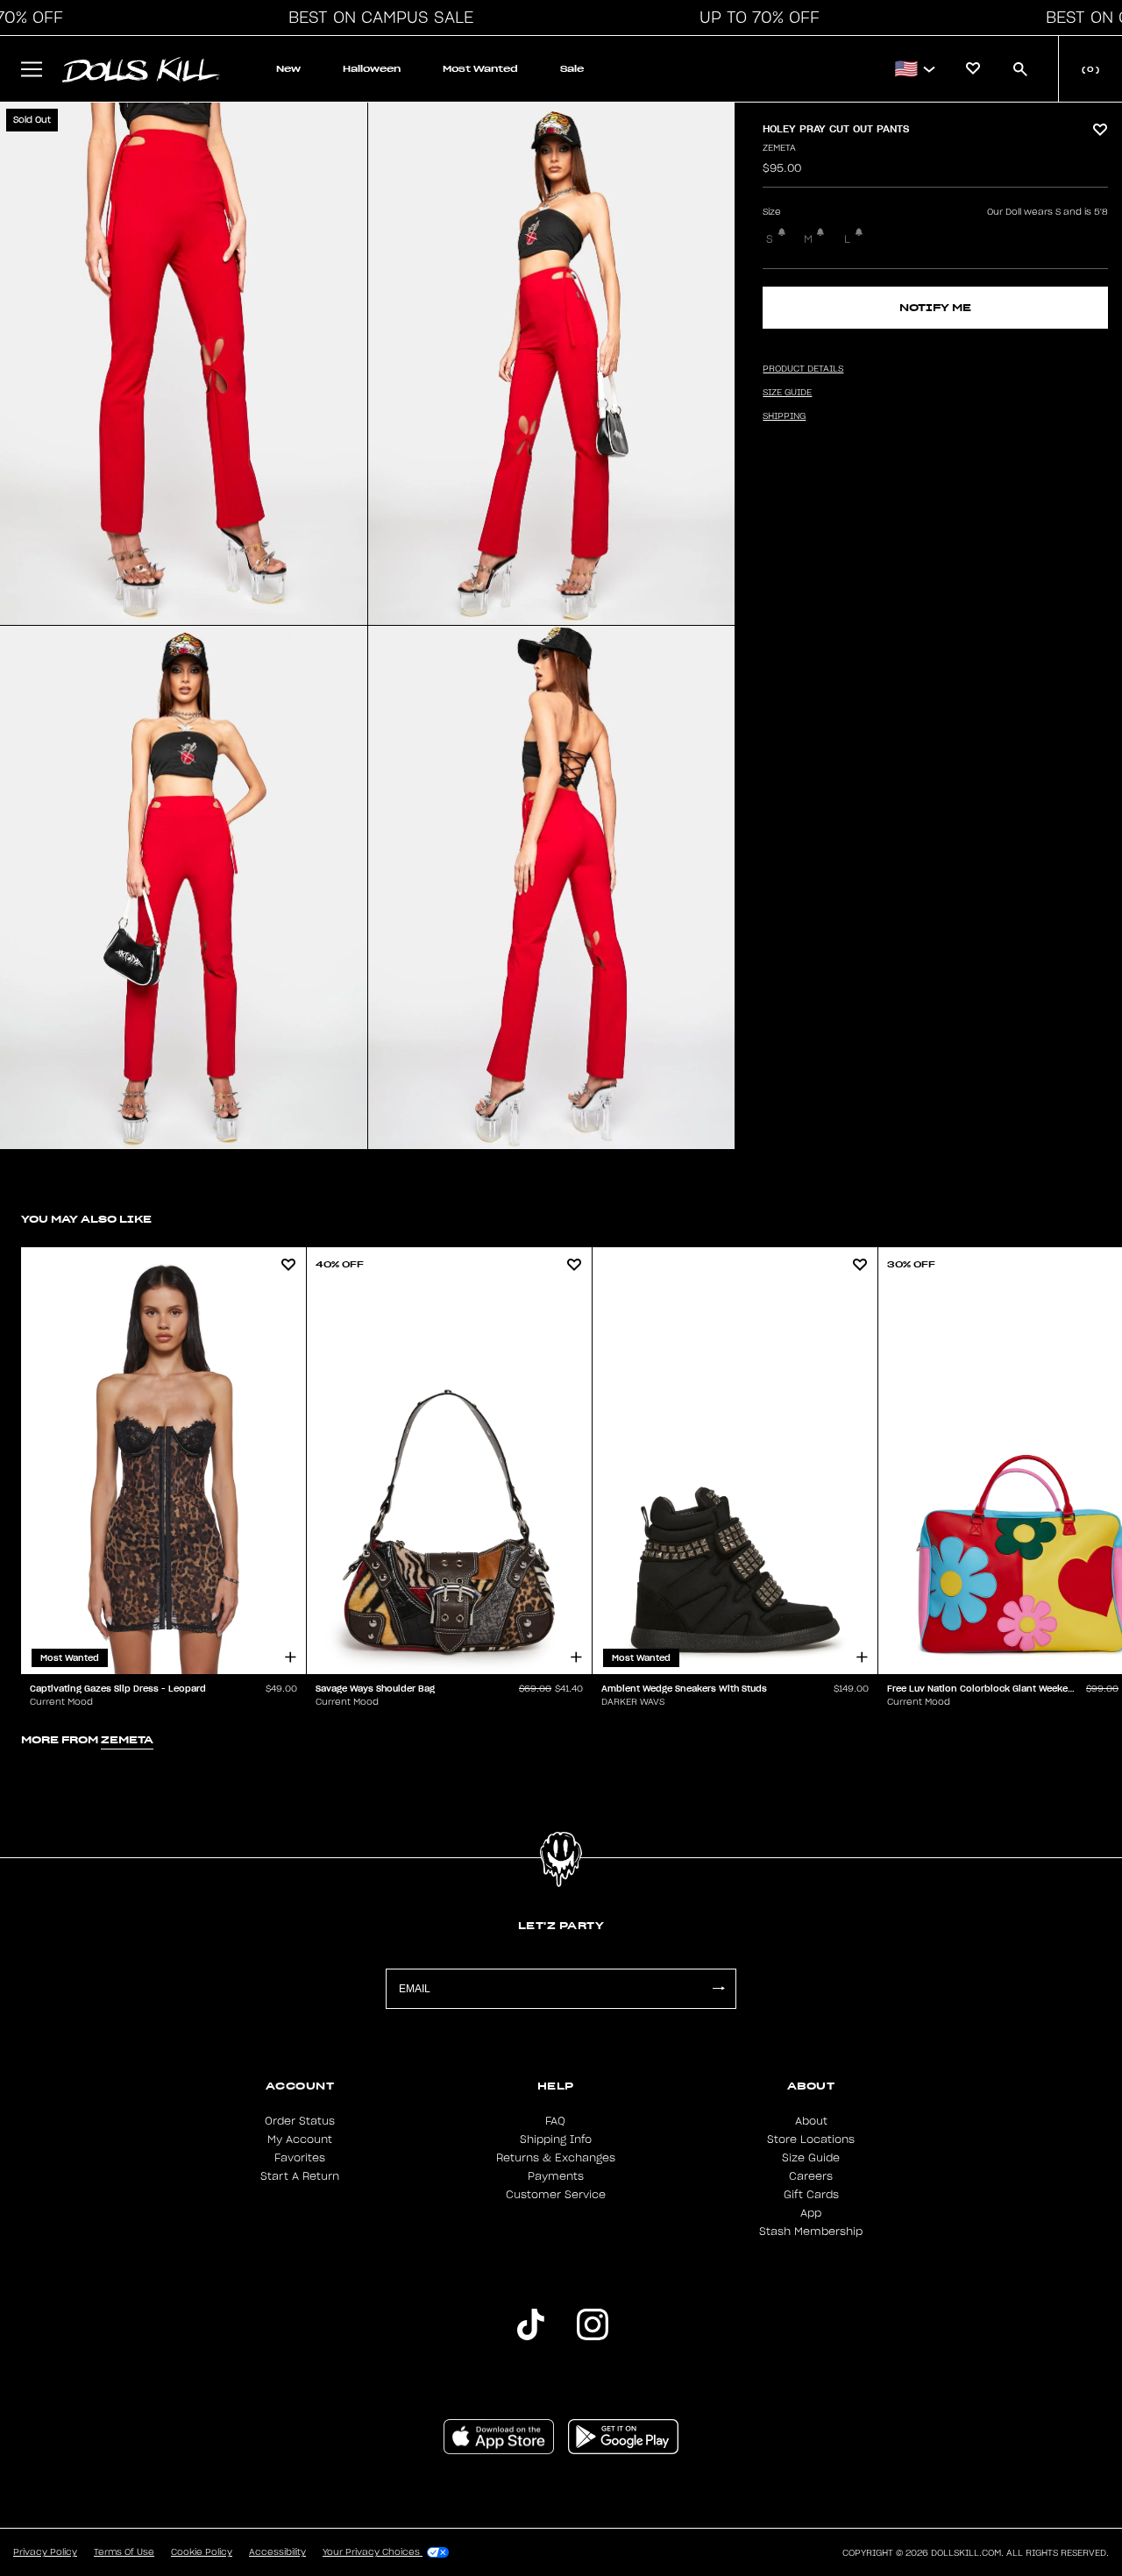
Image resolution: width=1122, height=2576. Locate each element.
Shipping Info (556, 2140)
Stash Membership (811, 2232)
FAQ (555, 2121)
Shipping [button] (784, 416)
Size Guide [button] (787, 393)
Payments (556, 2176)
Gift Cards (811, 2195)
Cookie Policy (202, 2552)
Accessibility (277, 2552)
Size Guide (811, 2158)
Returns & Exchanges (556, 2158)
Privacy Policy (45, 2552)
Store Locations (811, 2140)
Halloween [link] (372, 69)
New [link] (288, 69)
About (811, 2121)
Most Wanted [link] (480, 69)
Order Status (300, 2121)
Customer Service (556, 2195)
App (811, 2213)
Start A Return (300, 2176)
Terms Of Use (124, 2552)
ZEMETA (779, 148)
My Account (300, 2140)
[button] (376, 18)
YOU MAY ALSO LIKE (86, 1219)
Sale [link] (572, 69)
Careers (811, 2176)
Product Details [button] (803, 369)
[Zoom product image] (184, 364)
